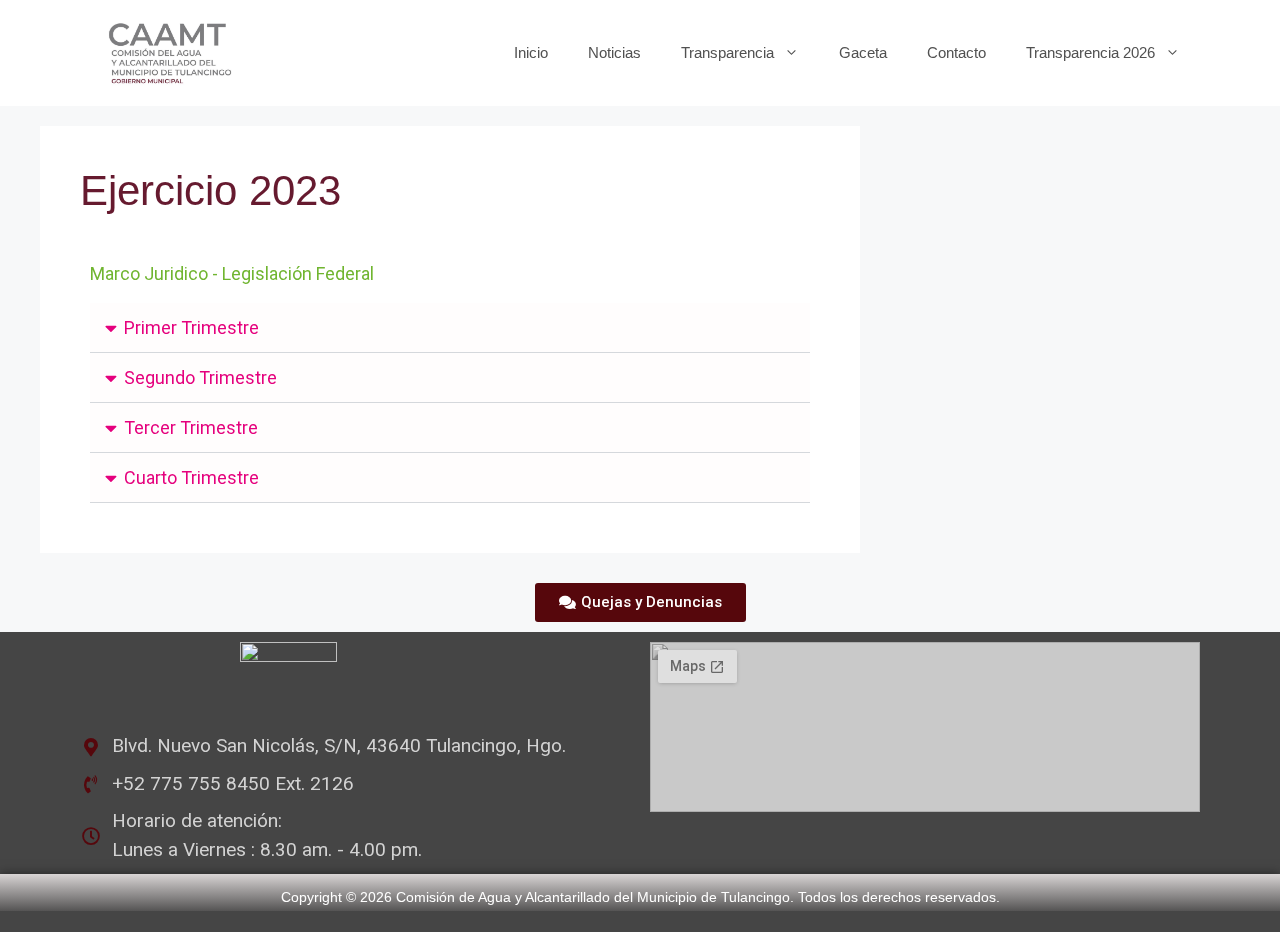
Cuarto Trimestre (191, 477)
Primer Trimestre (191, 327)
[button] (450, 328)
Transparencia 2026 (1090, 52)
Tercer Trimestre (191, 427)
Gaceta (863, 52)
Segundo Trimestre (200, 377)
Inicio (531, 52)
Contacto (956, 52)
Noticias (614, 52)
